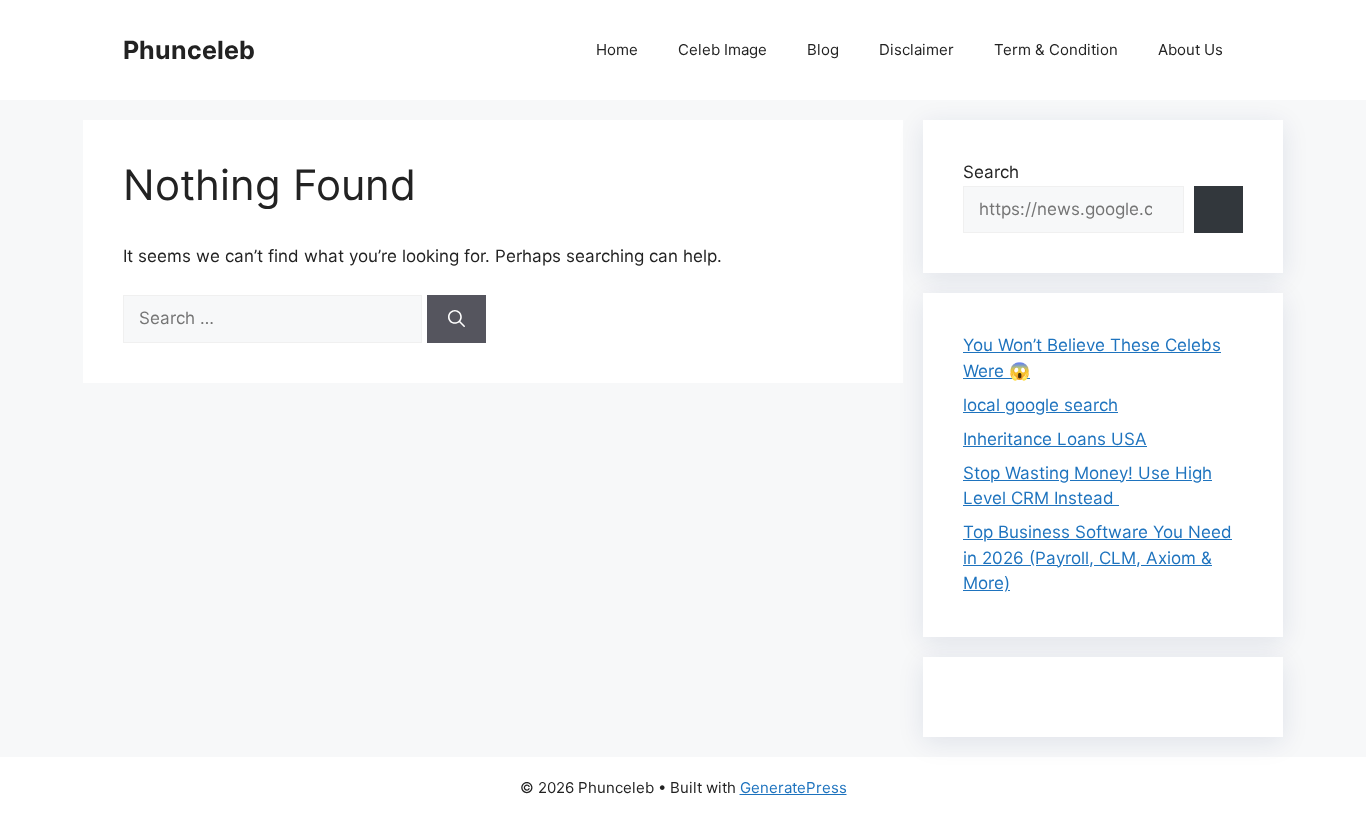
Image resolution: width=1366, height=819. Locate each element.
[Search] (456, 319)
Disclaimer (916, 49)
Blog (823, 49)
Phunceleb (189, 50)
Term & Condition (1056, 49)
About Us (1190, 49)
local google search (1040, 405)
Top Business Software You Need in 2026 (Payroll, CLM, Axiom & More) (1097, 557)
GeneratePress (793, 787)
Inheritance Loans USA (1055, 439)
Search (991, 172)
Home (617, 49)
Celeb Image (722, 49)
